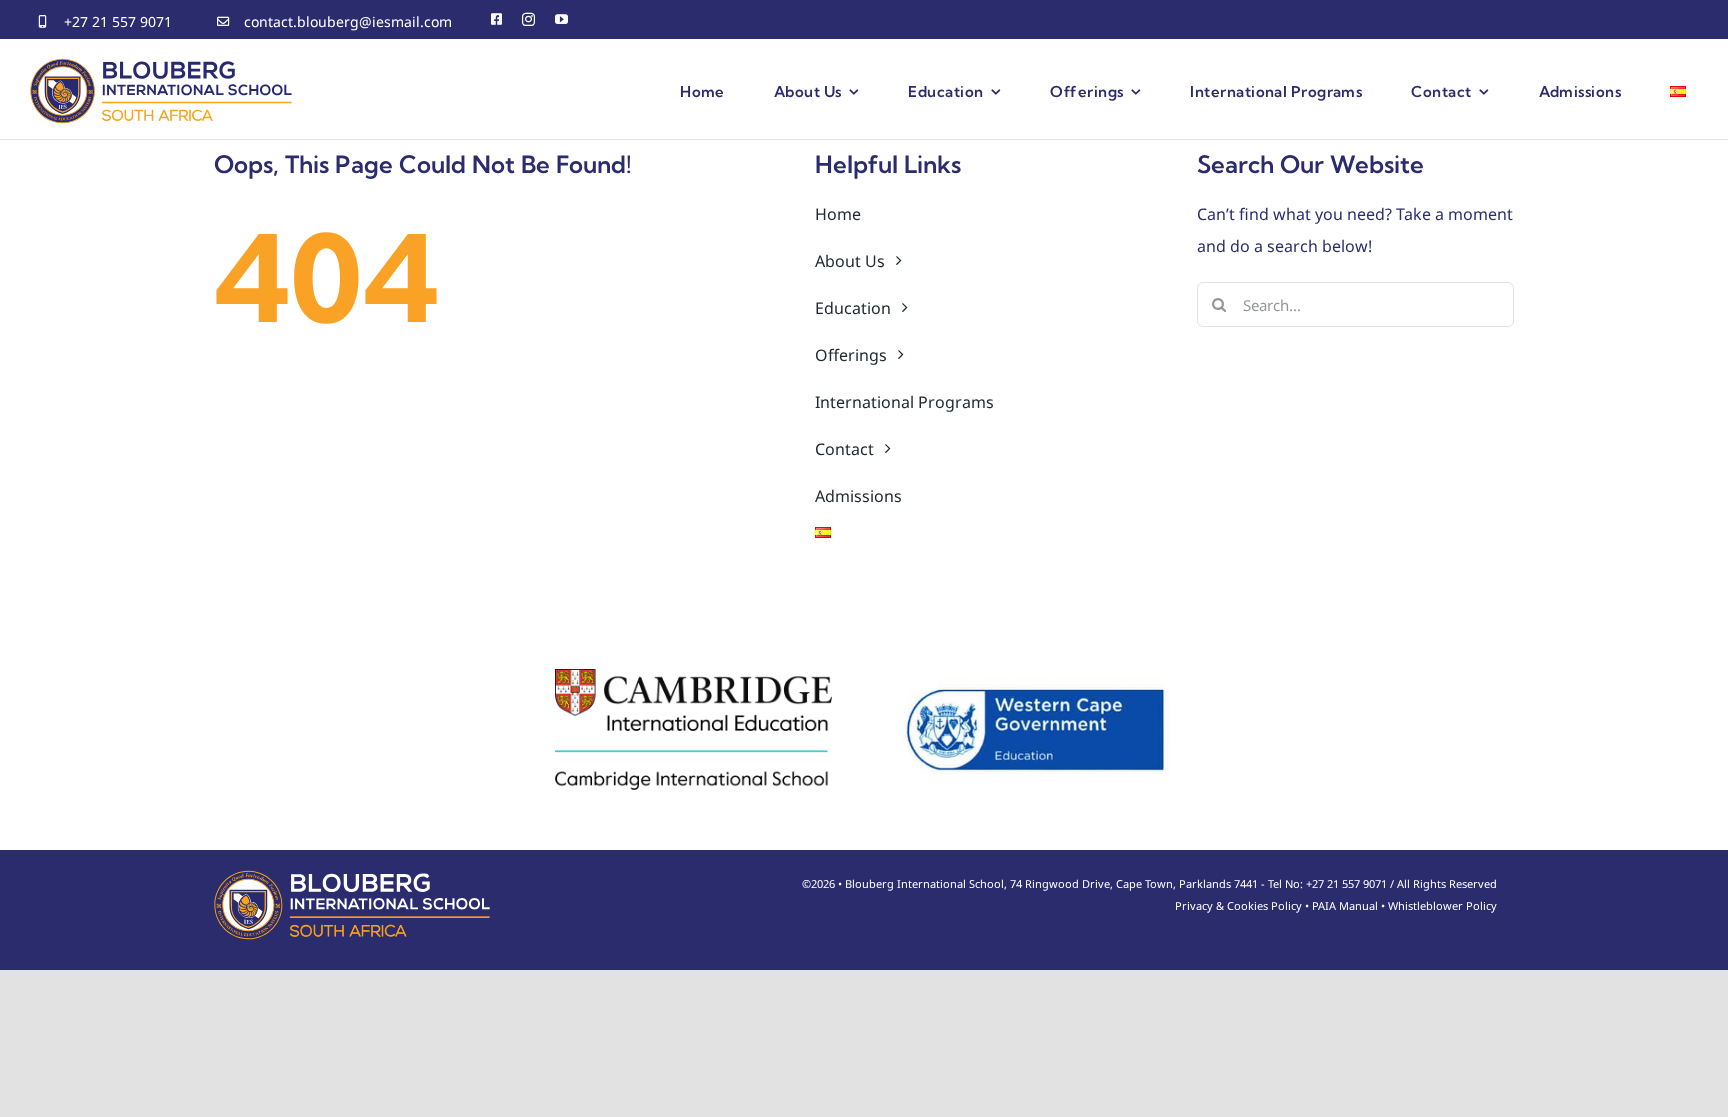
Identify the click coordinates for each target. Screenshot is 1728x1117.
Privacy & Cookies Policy (1238, 905)
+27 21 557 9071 (118, 21)
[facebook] (496, 19)
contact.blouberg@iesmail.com (348, 21)
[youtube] (561, 19)
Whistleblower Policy (1442, 905)
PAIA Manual (1345, 905)
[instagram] (528, 19)
